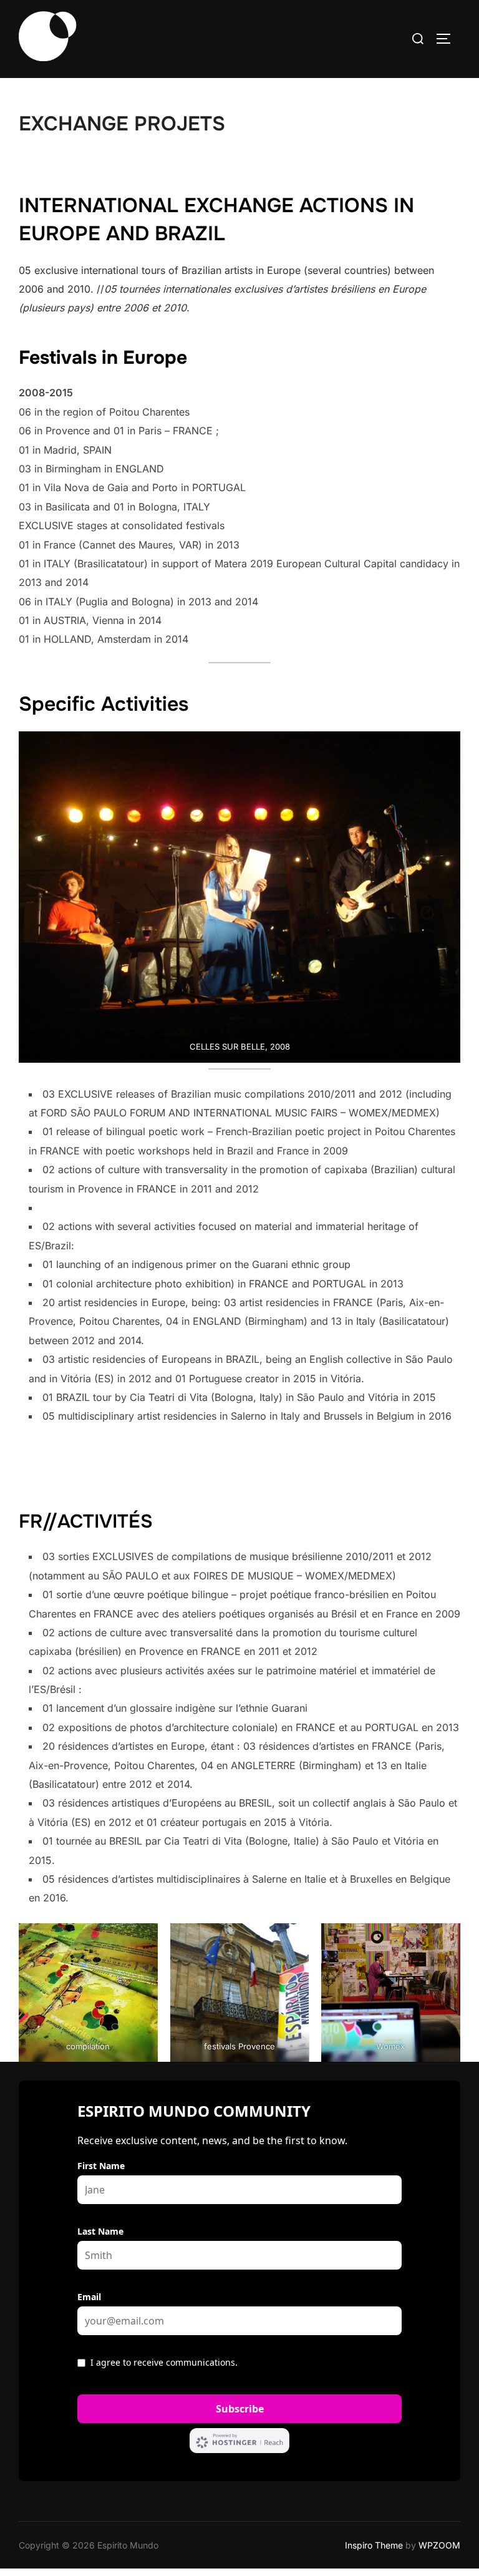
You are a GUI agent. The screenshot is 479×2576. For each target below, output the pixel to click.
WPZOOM (439, 2545)
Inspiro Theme (374, 2545)
